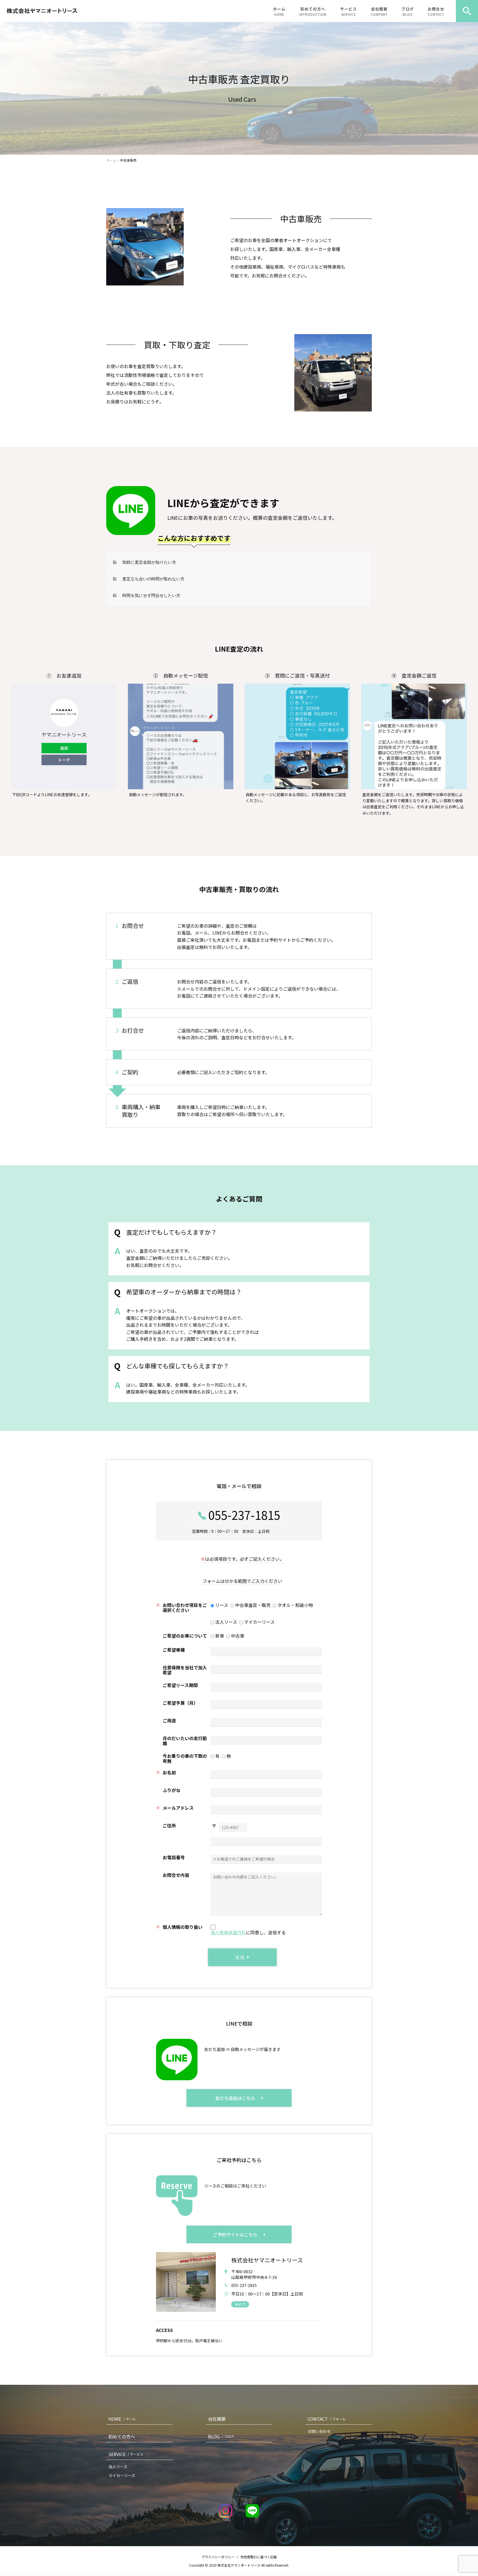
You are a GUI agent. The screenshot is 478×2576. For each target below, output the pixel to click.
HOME (122, 2419)
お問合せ (436, 11)
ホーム (279, 11)
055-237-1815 (244, 1515)
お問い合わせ (319, 2431)
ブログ (408, 11)
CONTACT (327, 2419)
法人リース (118, 2467)
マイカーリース (122, 2475)
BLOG (221, 2436)
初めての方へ (313, 11)
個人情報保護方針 (228, 1932)
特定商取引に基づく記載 (259, 2557)
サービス (349, 11)
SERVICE (126, 2454)
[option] (239, 88)
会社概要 (379, 11)
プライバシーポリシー (218, 2557)
